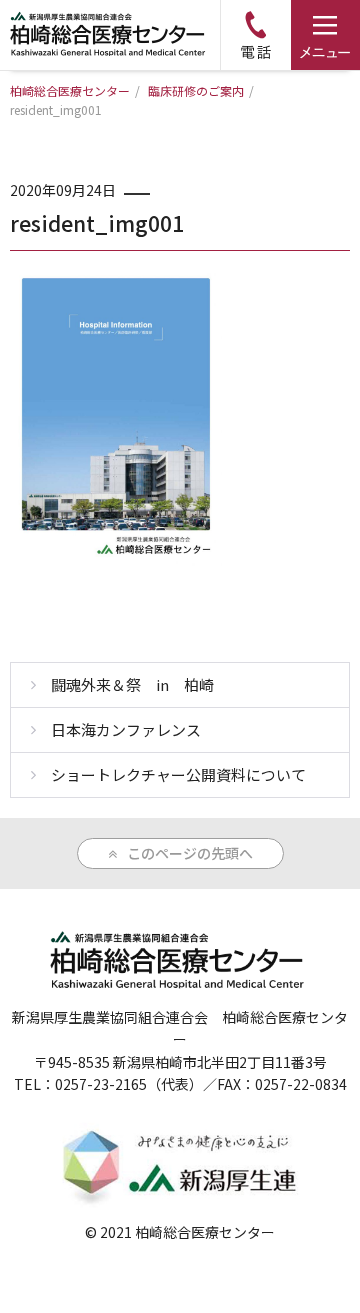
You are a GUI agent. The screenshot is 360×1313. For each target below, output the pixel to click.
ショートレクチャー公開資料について (178, 774)
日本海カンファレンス (126, 729)
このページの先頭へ (190, 853)
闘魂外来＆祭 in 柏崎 (132, 684)
